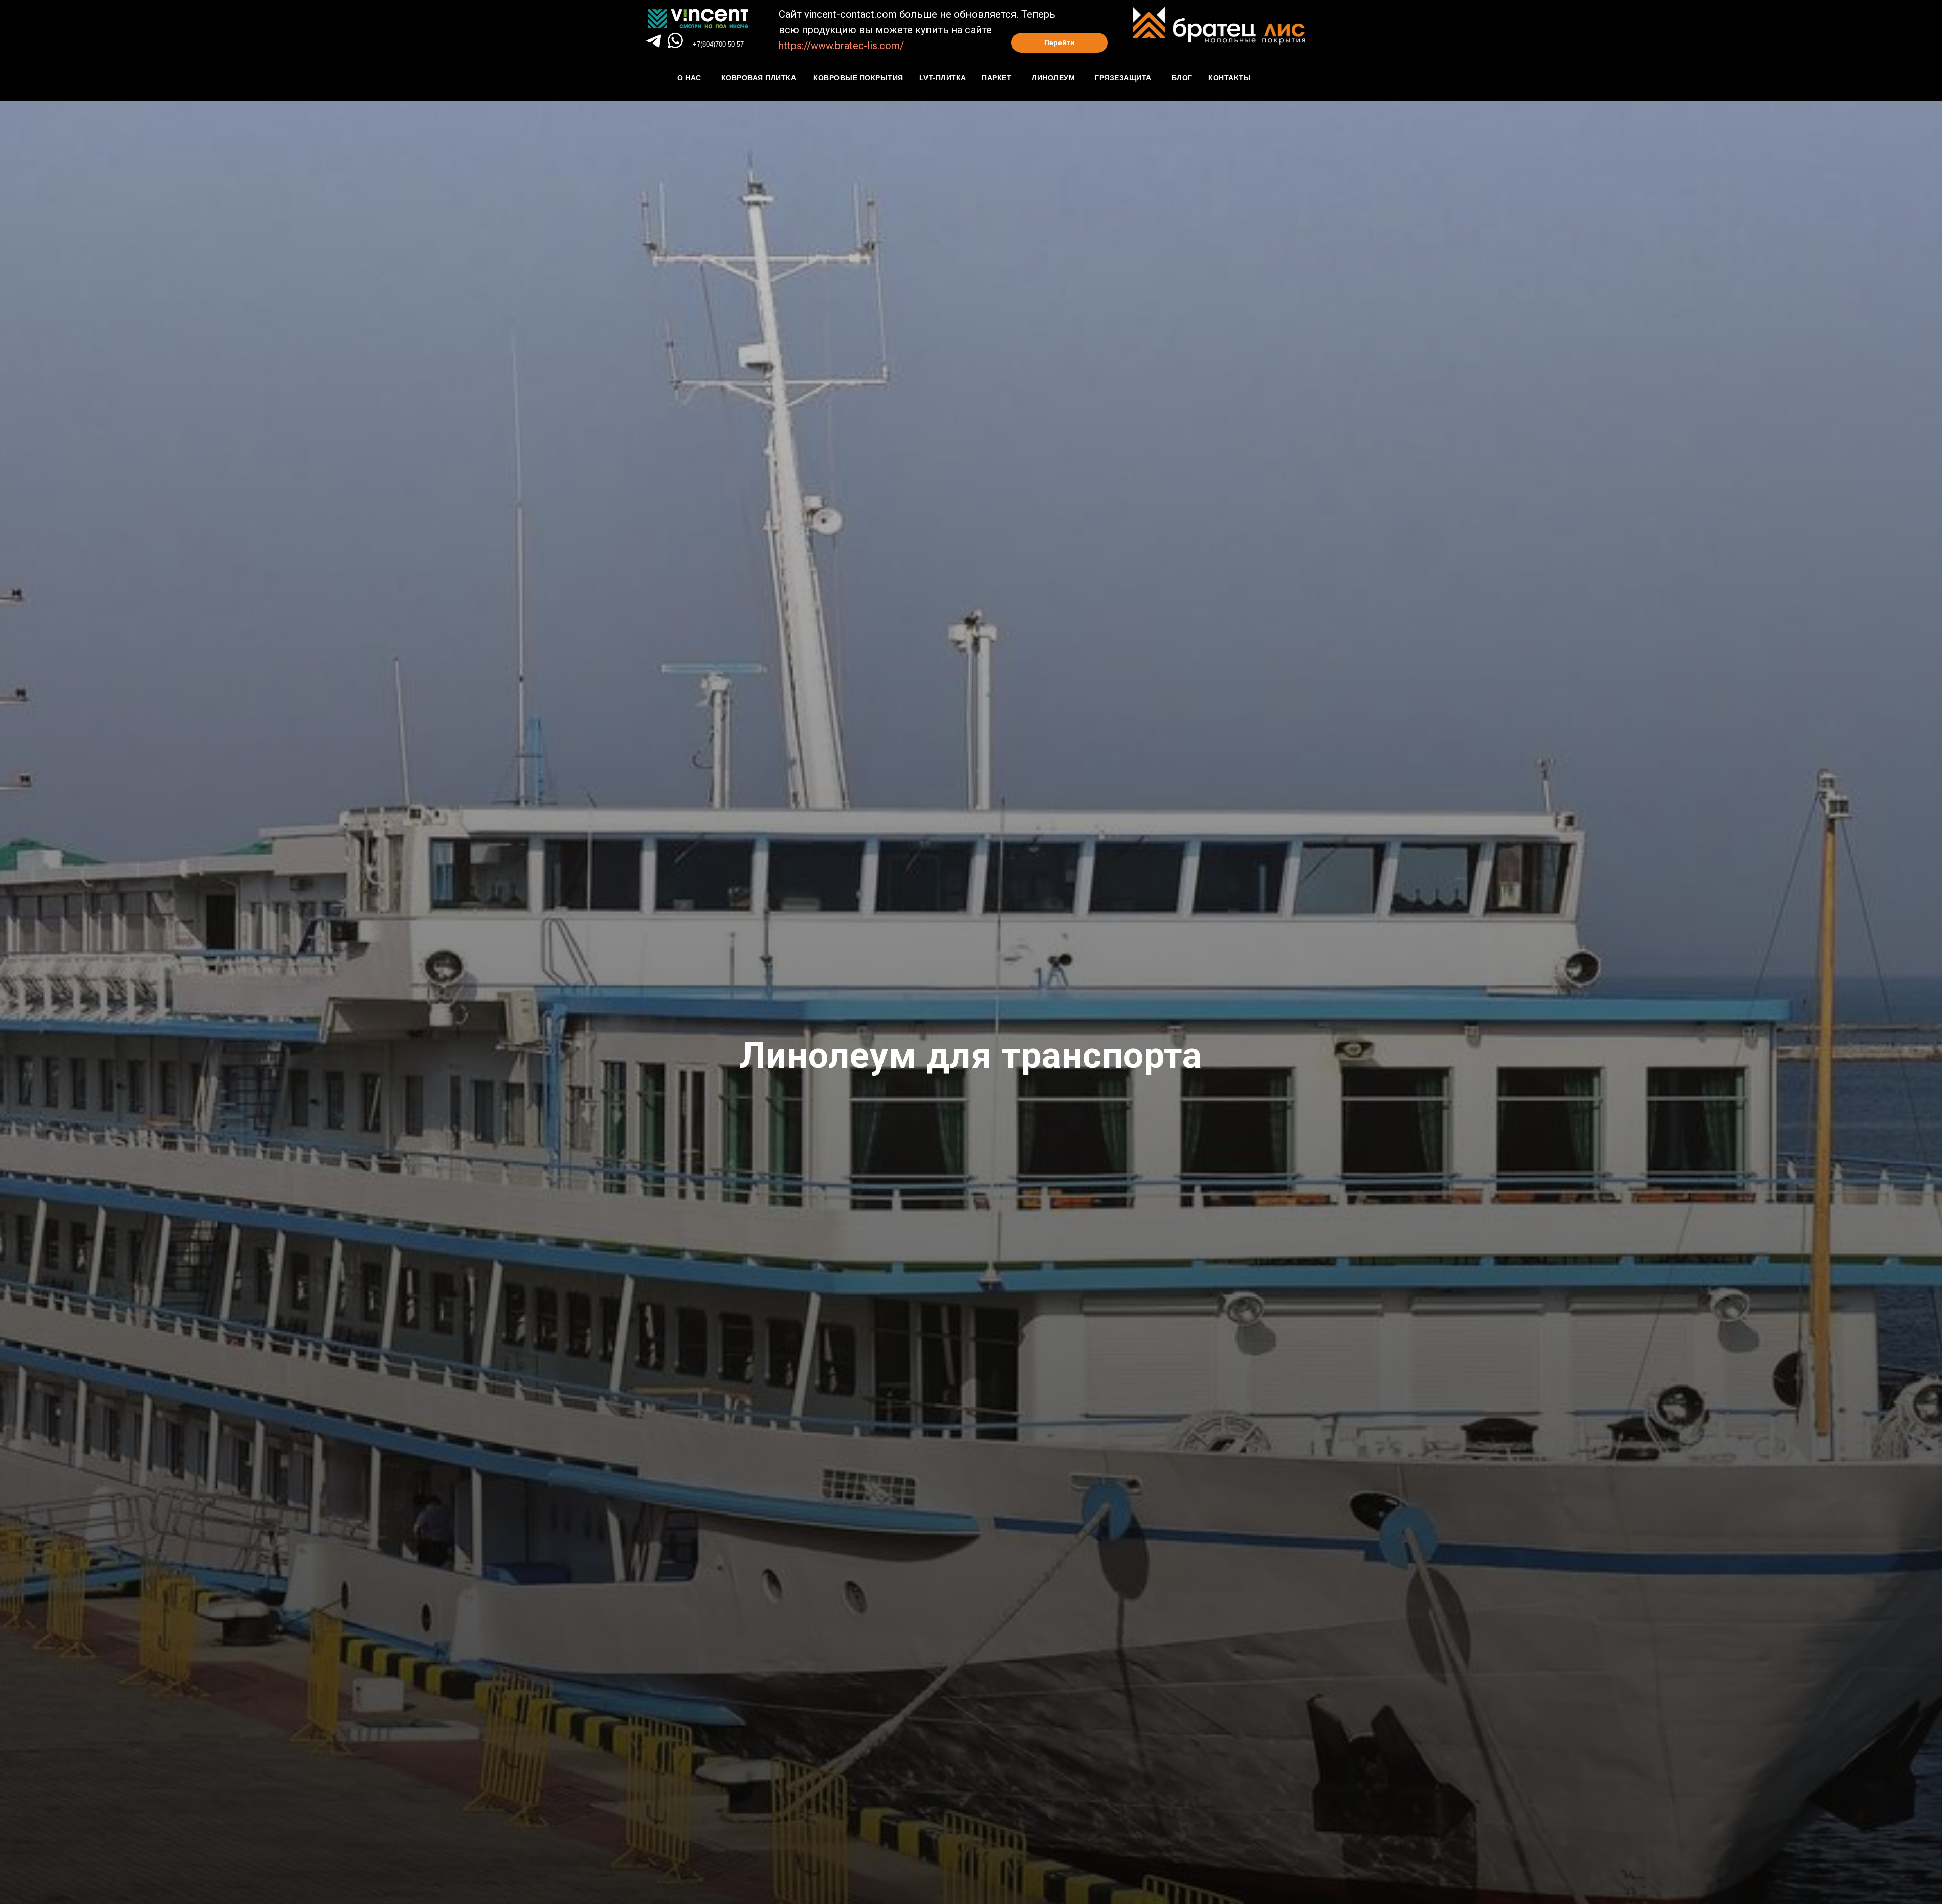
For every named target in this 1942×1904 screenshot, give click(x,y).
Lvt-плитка (943, 78)
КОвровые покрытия (858, 78)
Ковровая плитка (759, 78)
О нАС (689, 78)
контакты (1229, 78)
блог (1182, 78)
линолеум (1053, 78)
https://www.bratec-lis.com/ (841, 46)
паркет (997, 78)
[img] (675, 40)
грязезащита (1123, 78)
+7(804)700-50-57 (718, 44)
